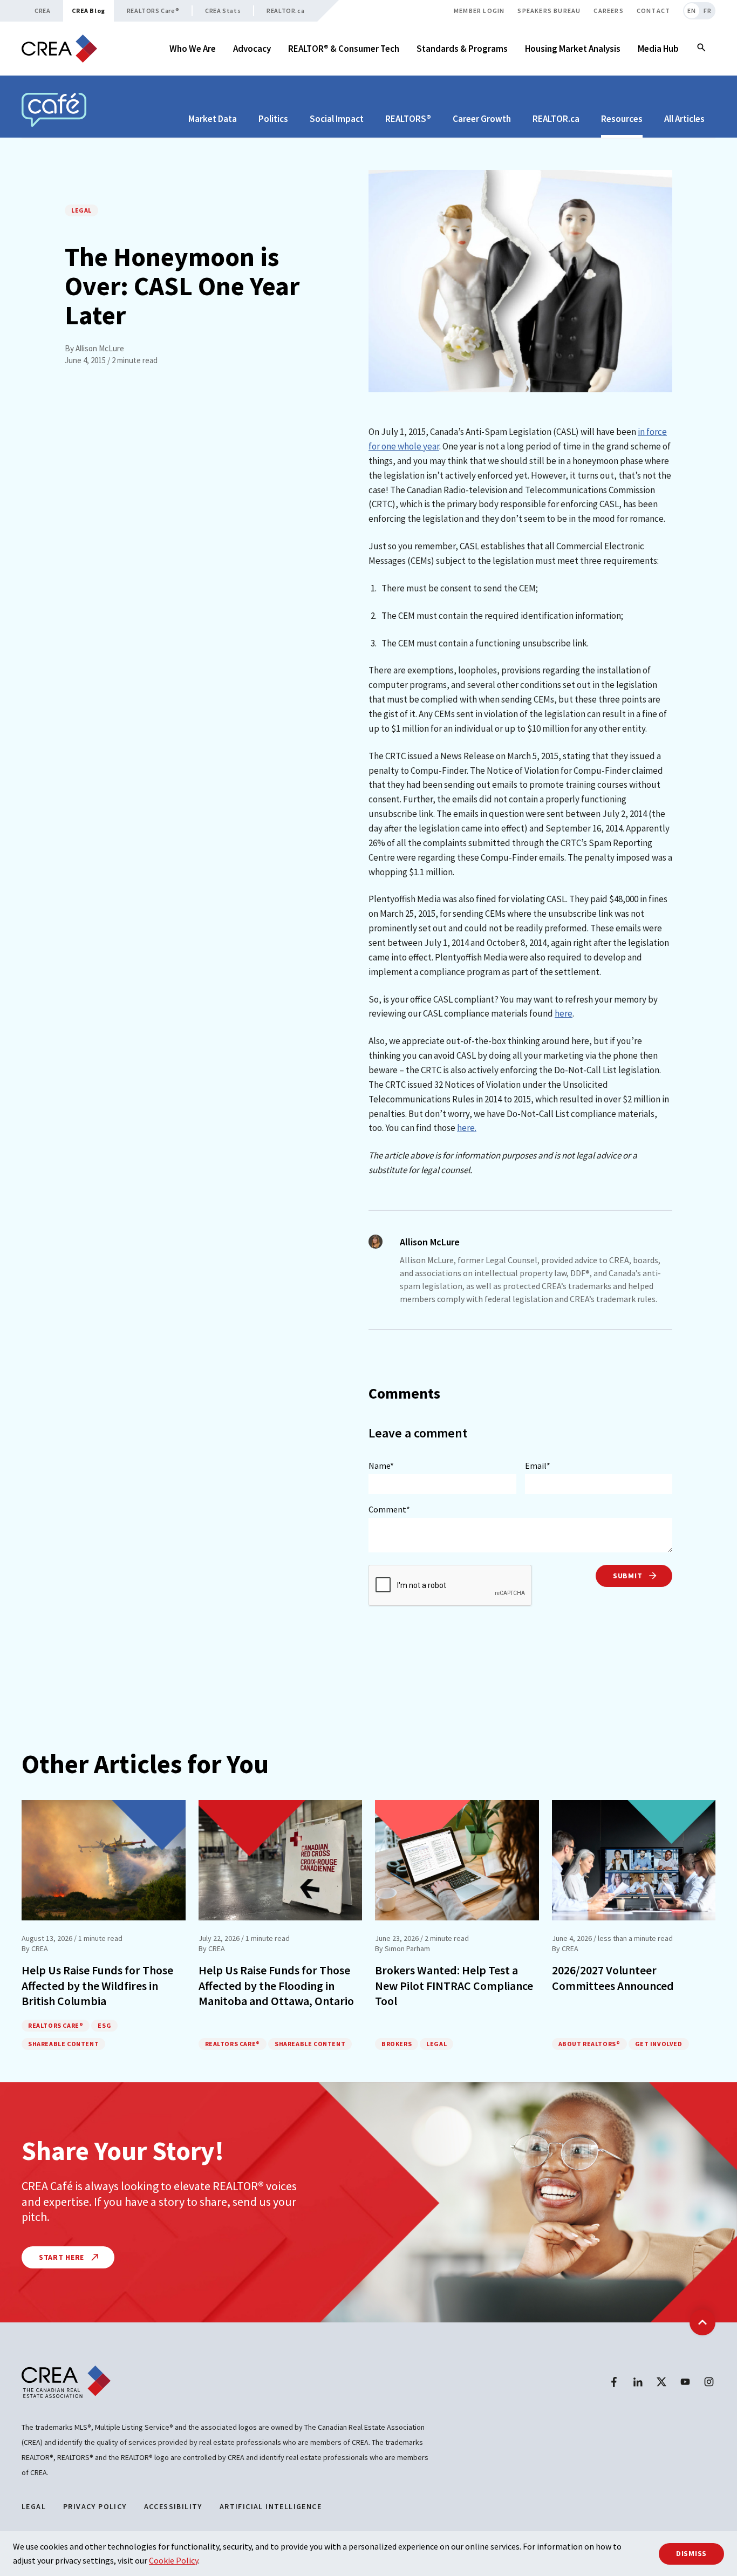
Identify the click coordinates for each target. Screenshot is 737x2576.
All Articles (684, 119)
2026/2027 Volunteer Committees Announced (613, 1978)
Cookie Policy (173, 2560)
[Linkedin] (638, 2382)
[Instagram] (709, 2382)
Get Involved (659, 2044)
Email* (538, 1466)
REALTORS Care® (153, 11)
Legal (81, 210)
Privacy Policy (95, 2506)
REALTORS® (408, 119)
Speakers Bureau (549, 11)
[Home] (59, 49)
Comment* (389, 1509)
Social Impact (337, 119)
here (564, 1013)
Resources (622, 119)
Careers (608, 11)
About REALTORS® (589, 2044)
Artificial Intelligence (271, 2506)
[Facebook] (614, 2382)
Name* (381, 1466)
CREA (42, 11)
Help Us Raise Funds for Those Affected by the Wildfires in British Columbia (97, 1985)
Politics (273, 119)
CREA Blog (88, 11)
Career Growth (482, 119)
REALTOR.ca (285, 11)
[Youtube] (685, 2382)
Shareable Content (63, 2044)
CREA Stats (223, 11)
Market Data (213, 119)
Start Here (63, 2257)
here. (467, 1128)
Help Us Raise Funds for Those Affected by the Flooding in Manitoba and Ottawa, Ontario (276, 1985)
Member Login (479, 11)
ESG (104, 2025)
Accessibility (173, 2506)
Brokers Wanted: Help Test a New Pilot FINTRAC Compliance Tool (454, 1985)
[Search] (701, 49)
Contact (653, 11)
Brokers (397, 2044)
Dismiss (691, 2553)
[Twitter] (661, 2382)
